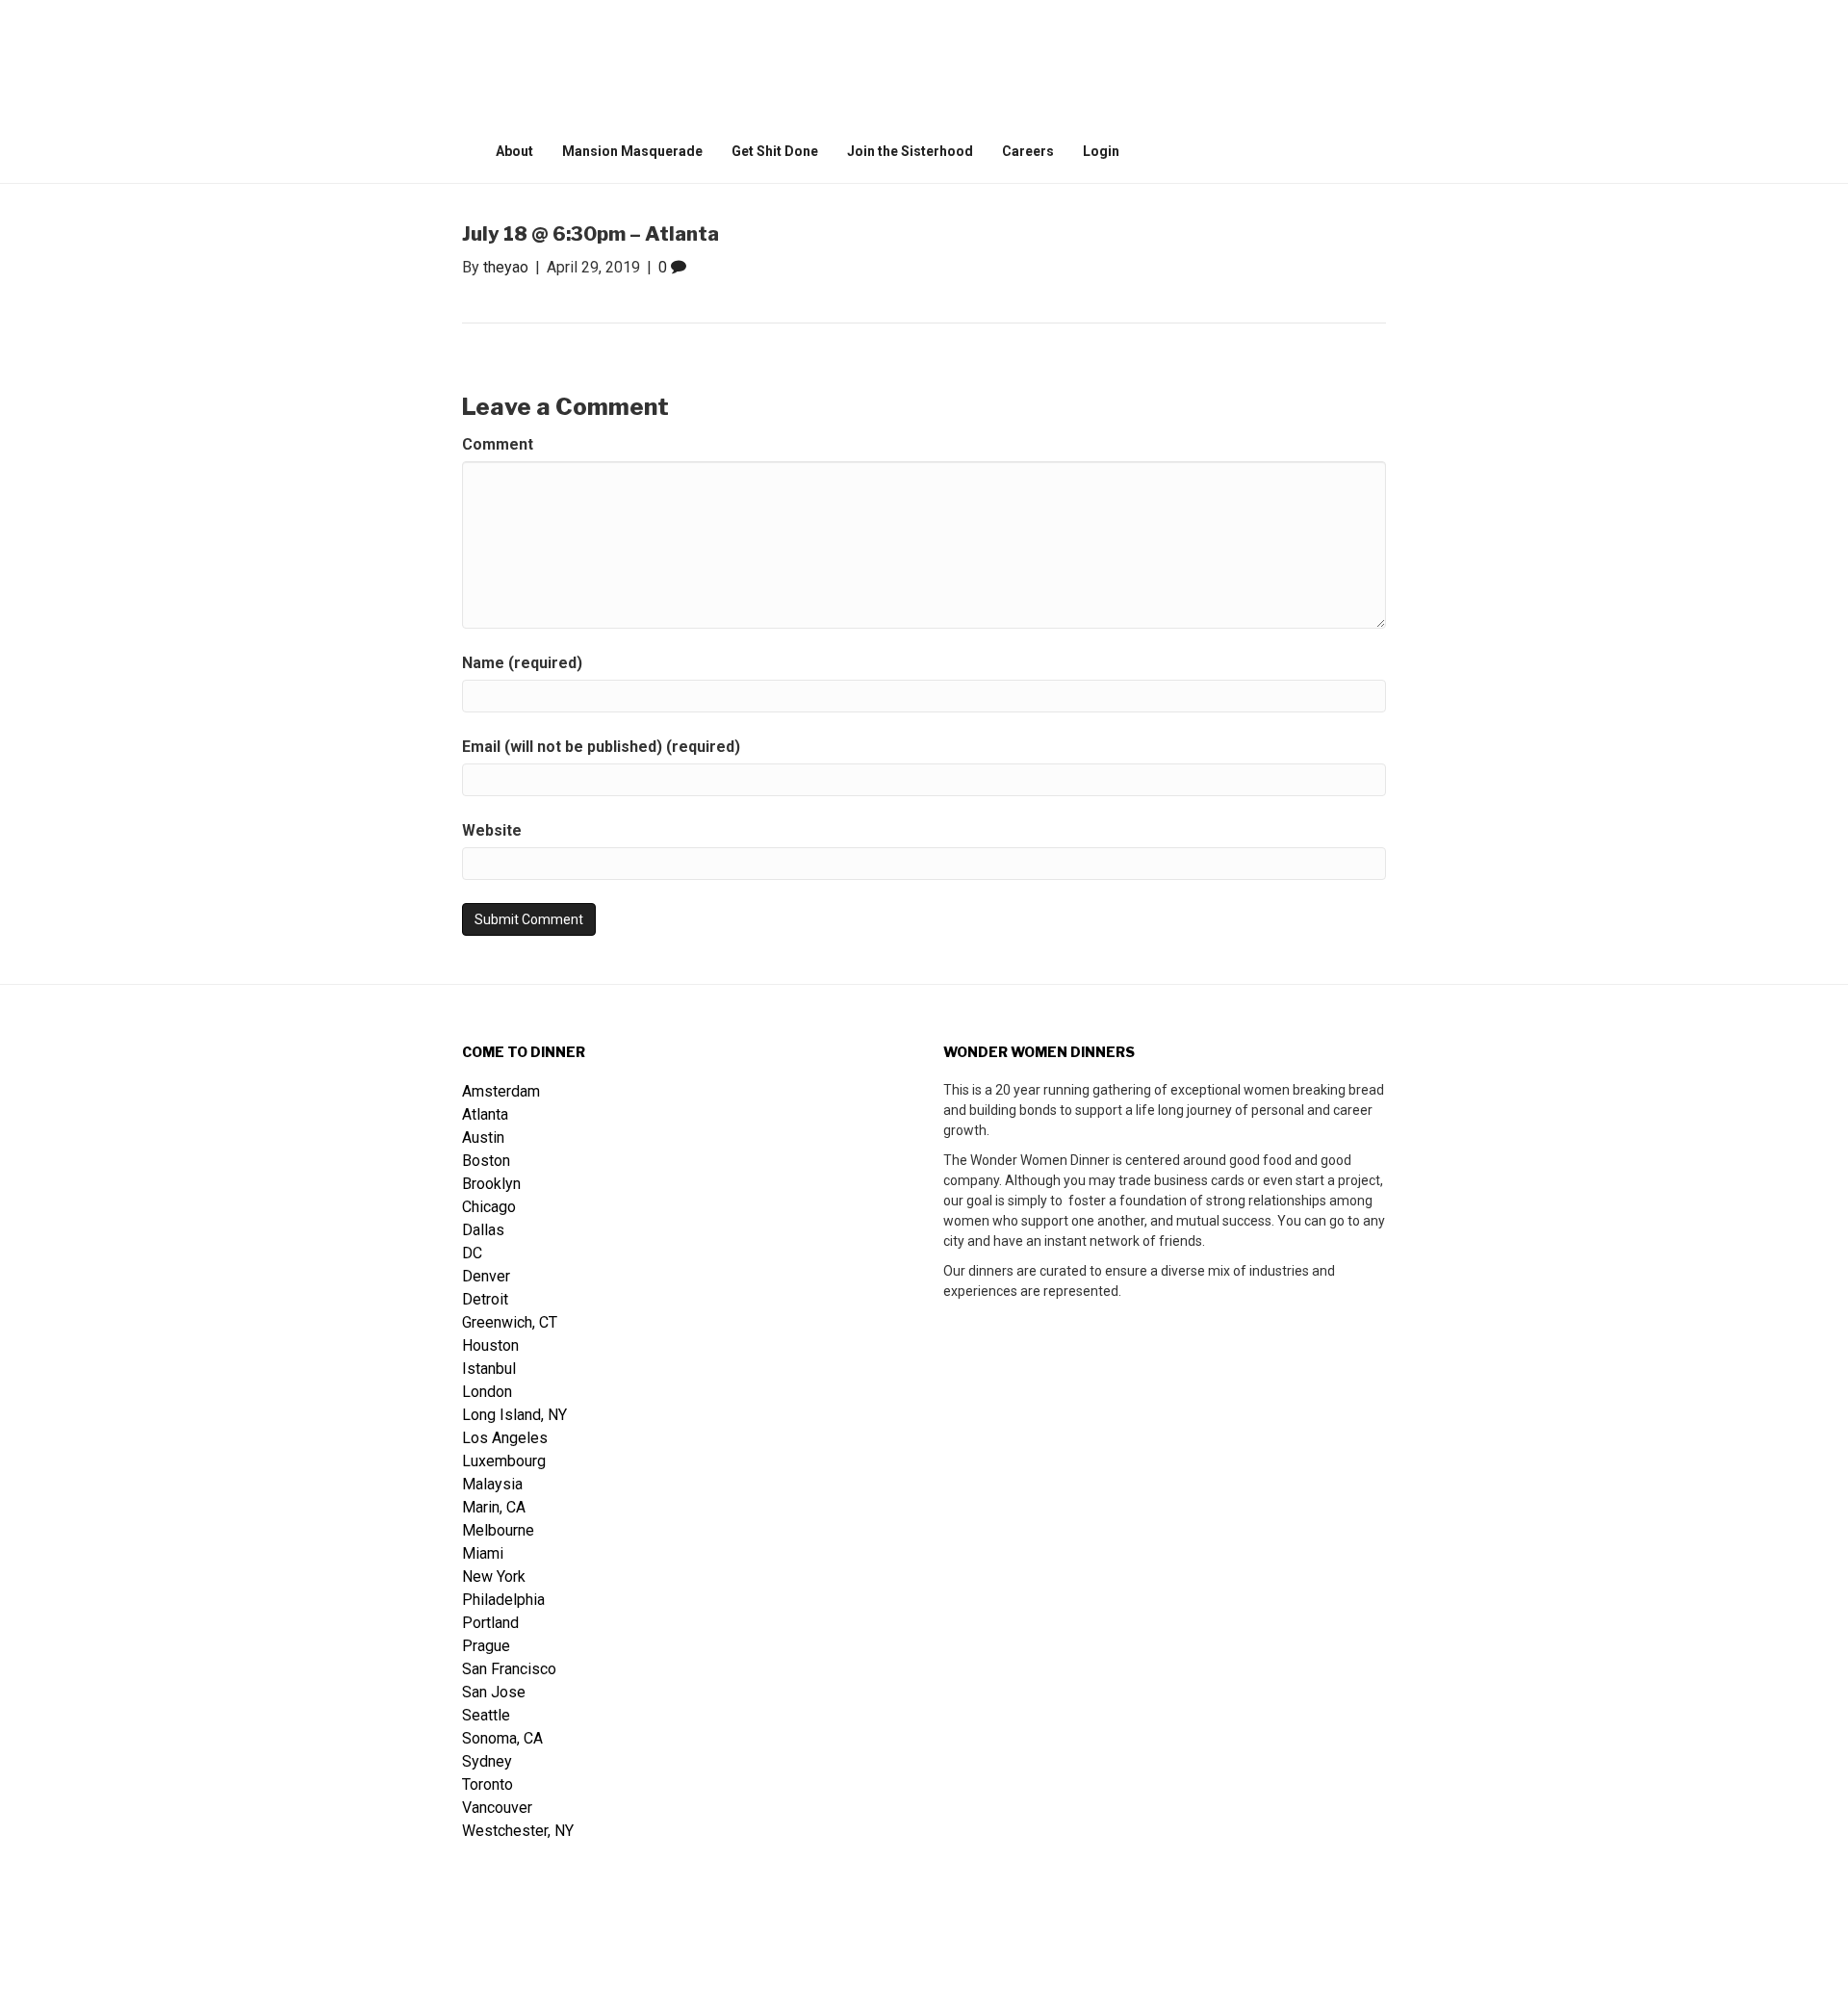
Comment (498, 444)
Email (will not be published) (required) (601, 747)
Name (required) (522, 663)
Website (492, 830)
